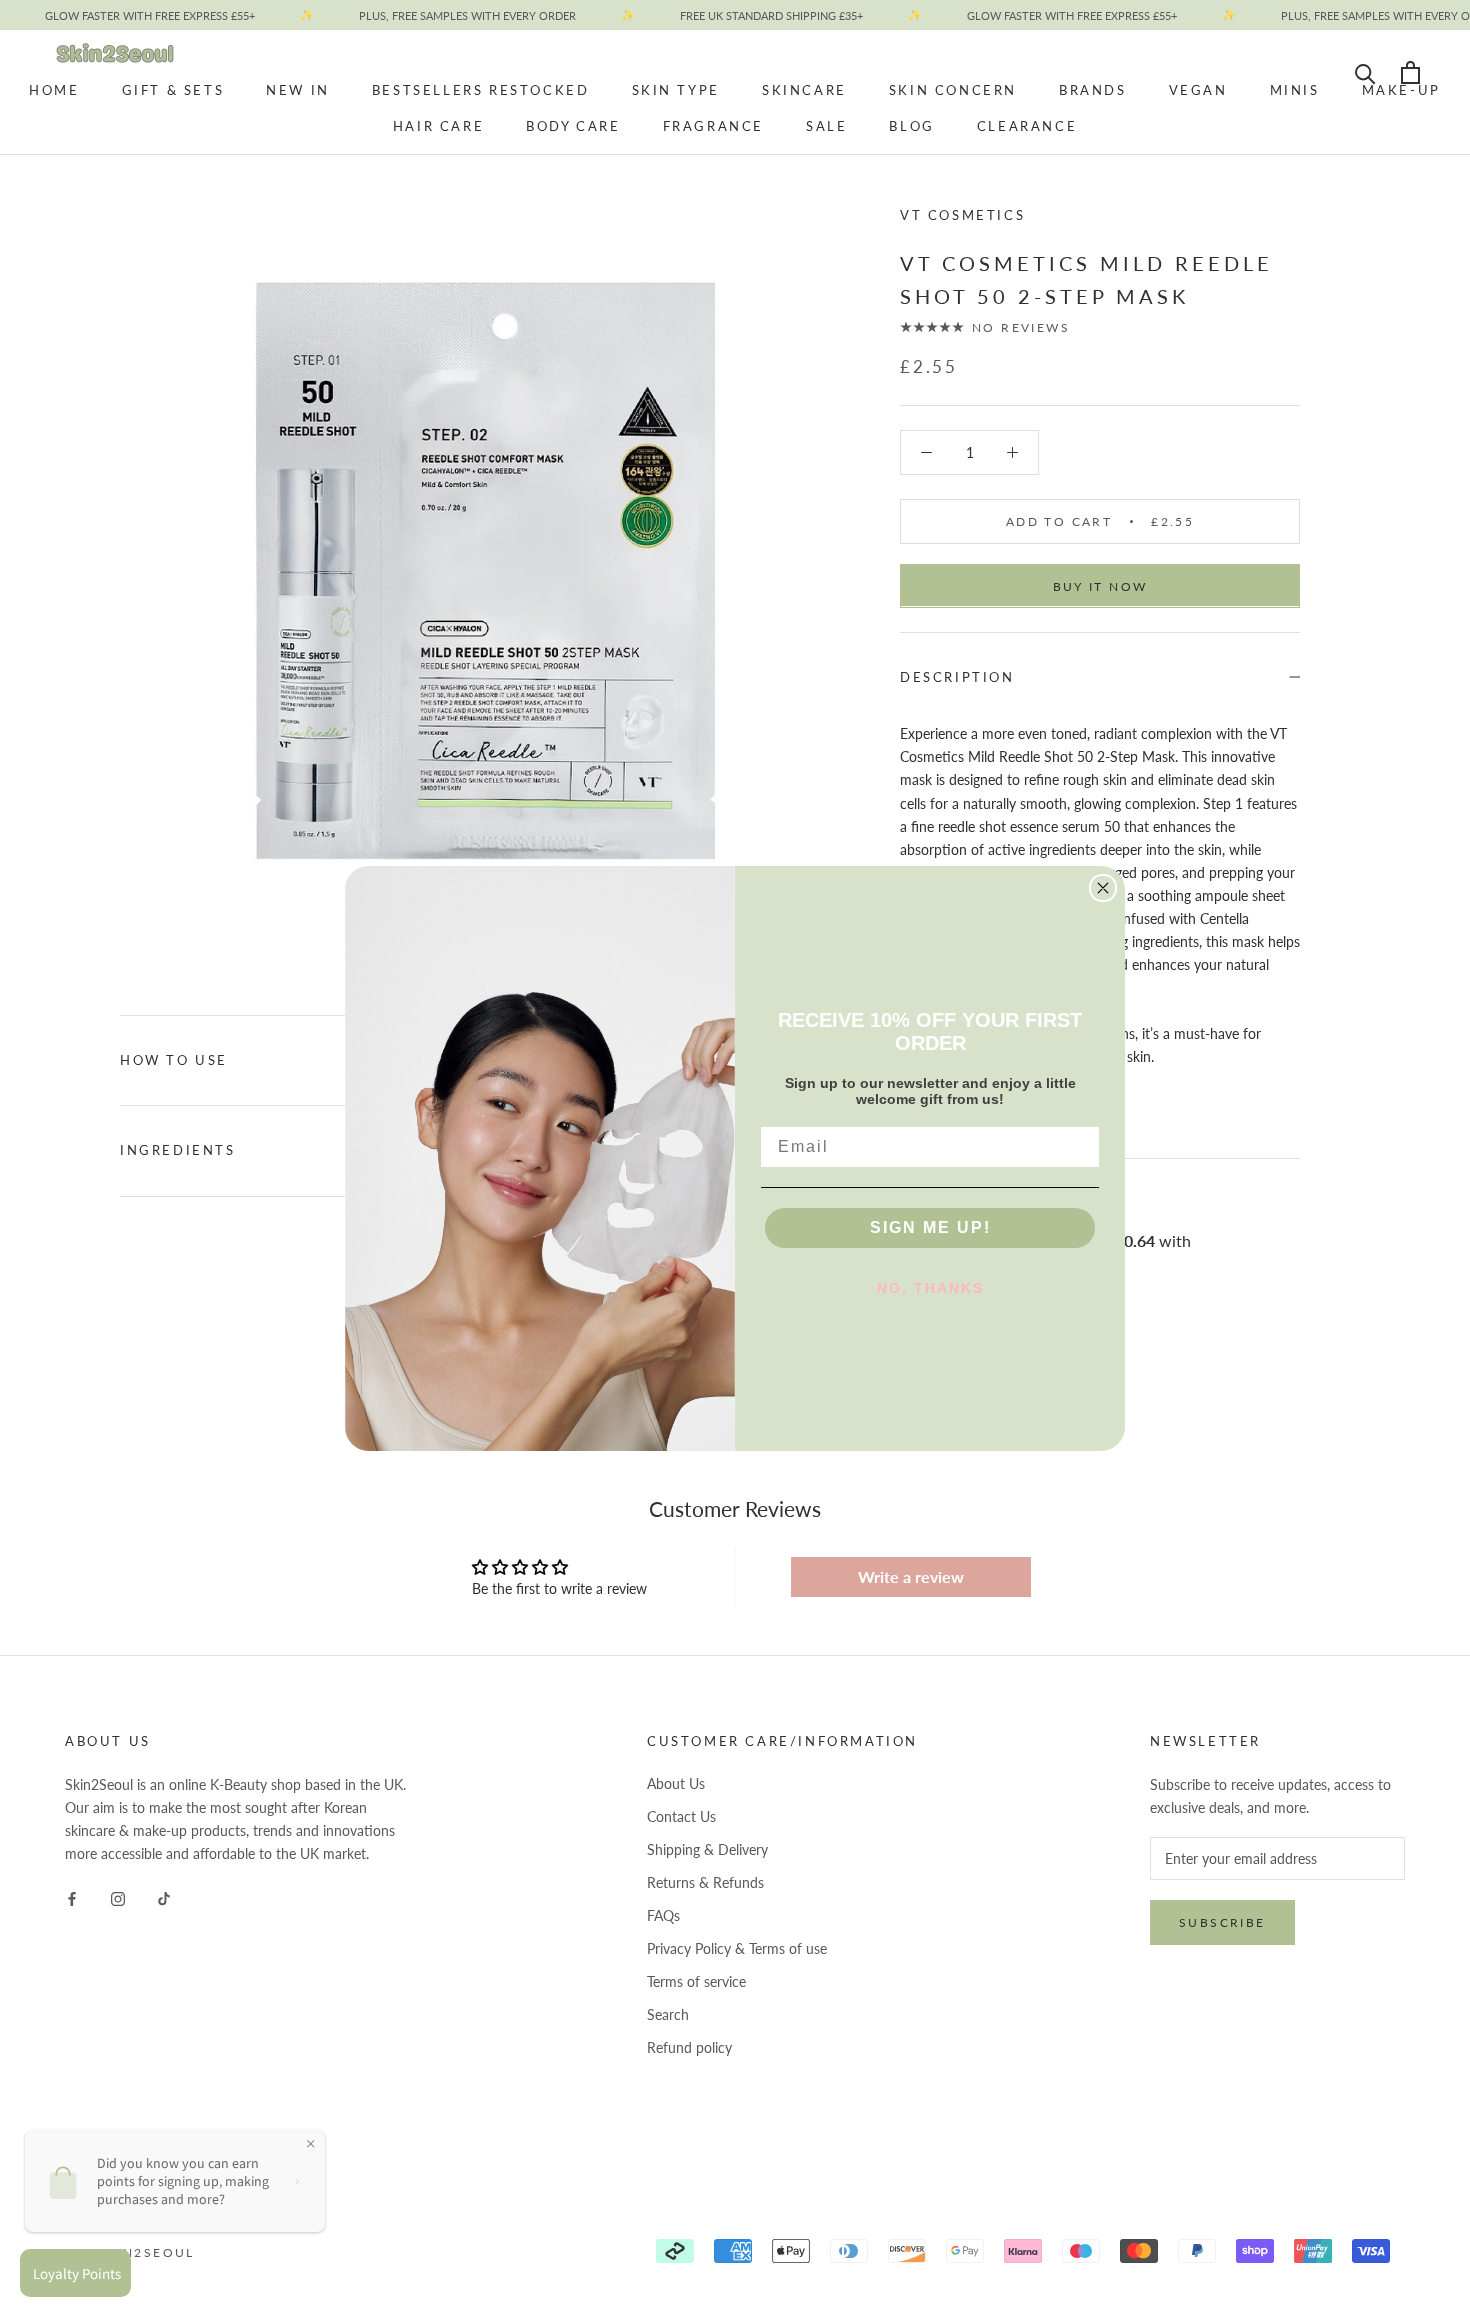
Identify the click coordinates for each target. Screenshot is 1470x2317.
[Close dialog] (1103, 888)
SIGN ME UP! (930, 1227)
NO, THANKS (930, 1288)
